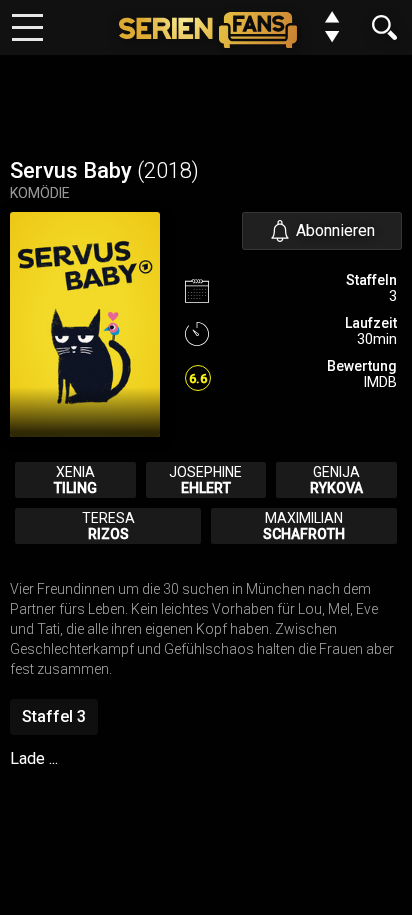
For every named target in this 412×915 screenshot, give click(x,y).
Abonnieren (335, 230)
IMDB (380, 382)
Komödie (40, 193)
